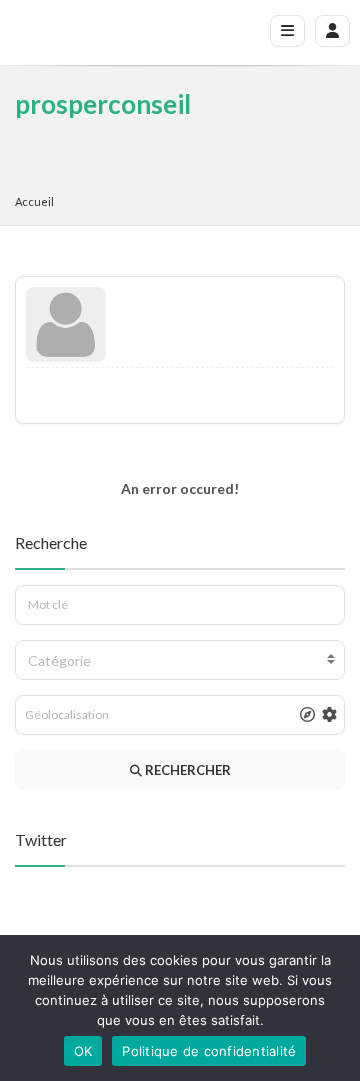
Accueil (34, 201)
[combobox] (180, 660)
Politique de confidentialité (209, 1051)
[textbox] (180, 661)
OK (83, 1051)
